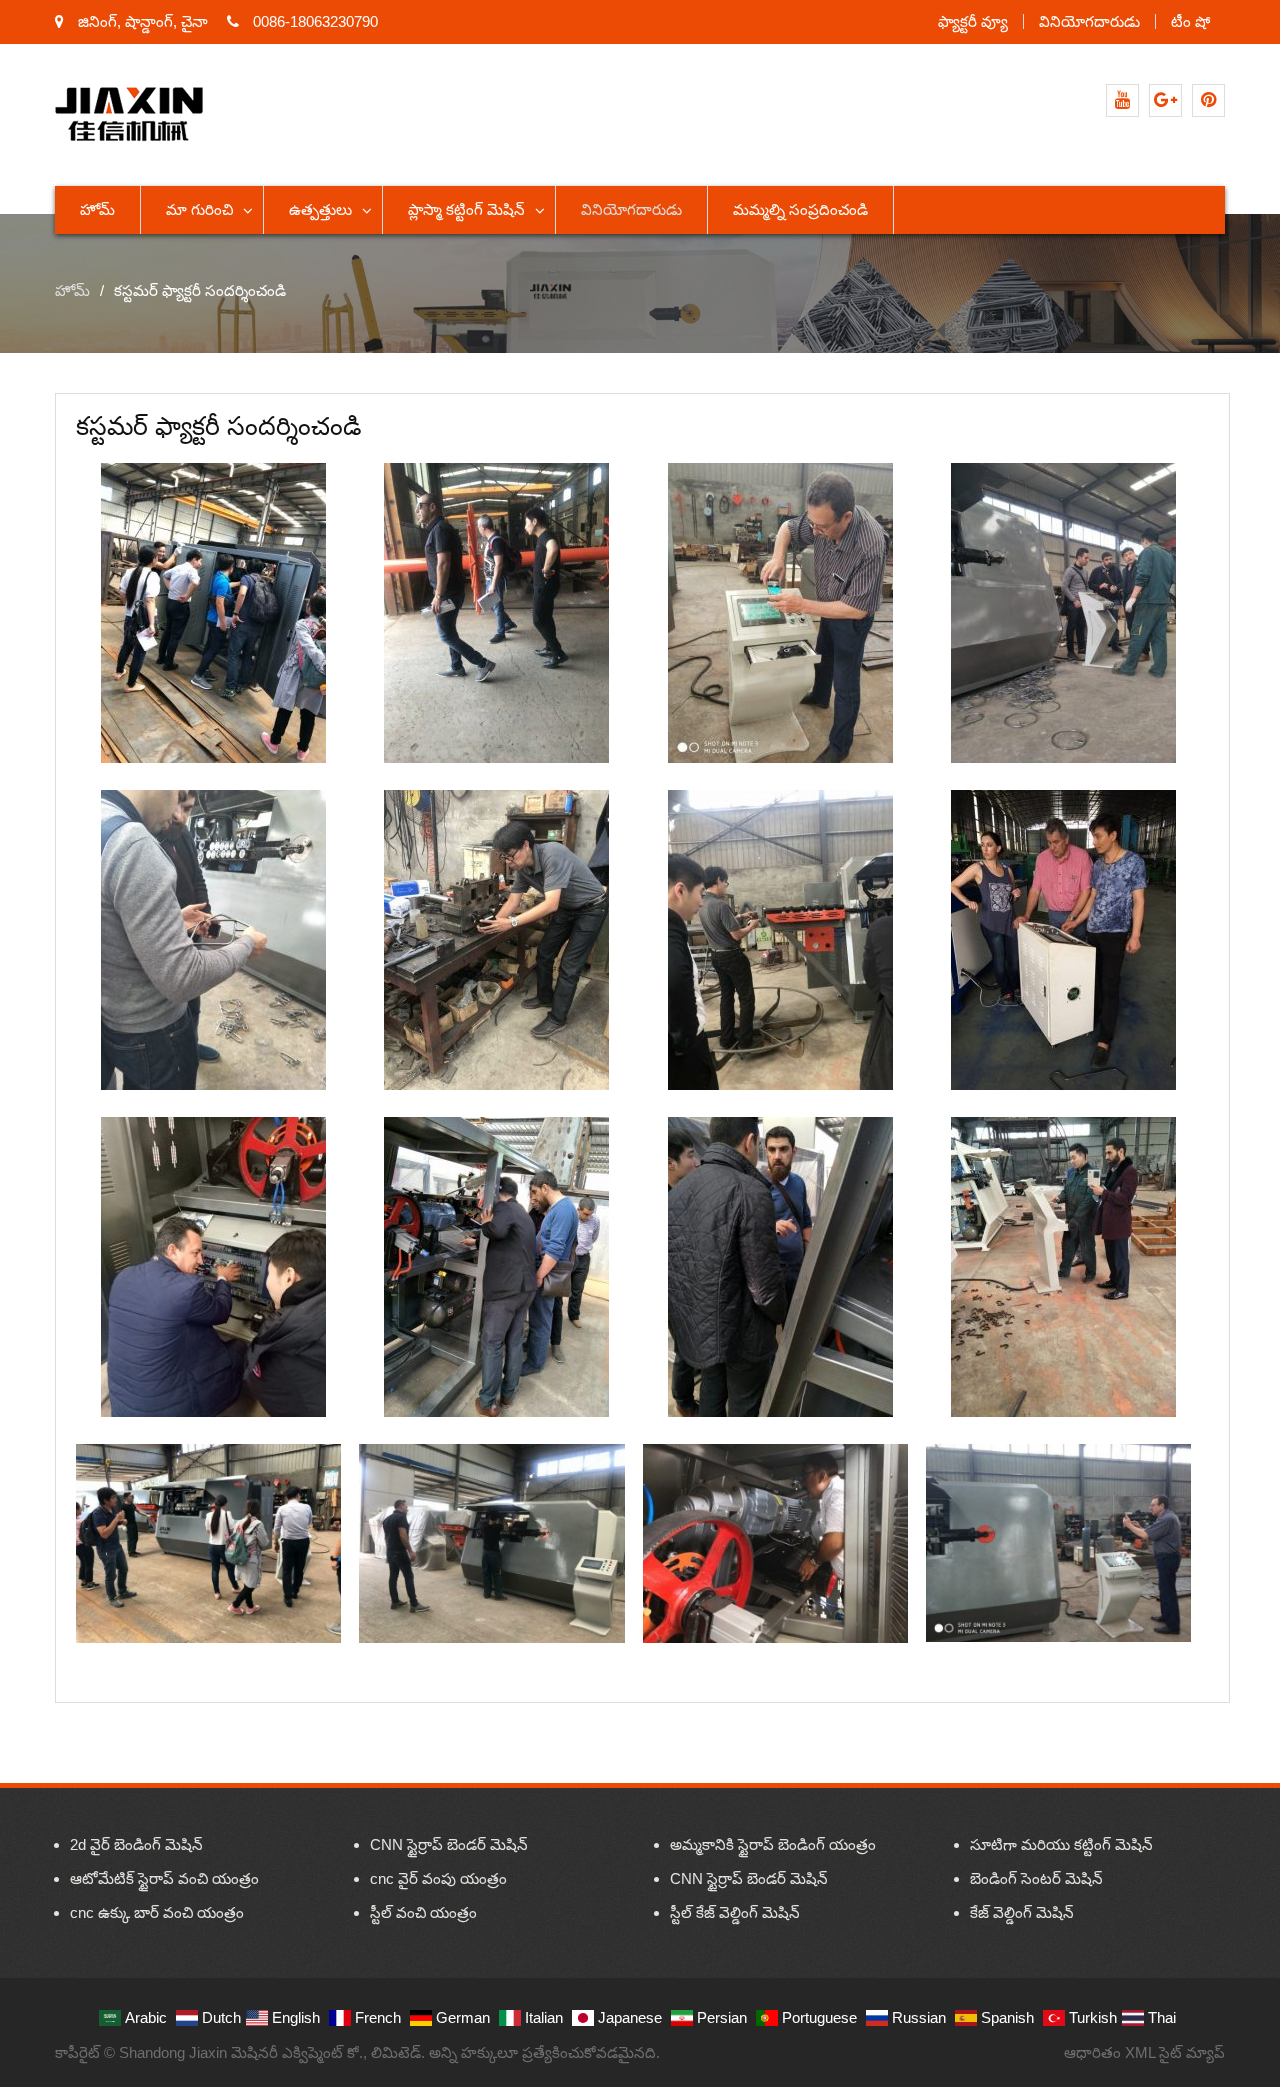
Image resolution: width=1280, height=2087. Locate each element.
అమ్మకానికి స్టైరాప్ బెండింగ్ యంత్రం (773, 1844)
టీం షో (1190, 21)
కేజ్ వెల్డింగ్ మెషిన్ (1022, 1912)
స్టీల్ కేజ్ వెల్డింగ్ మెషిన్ (735, 1912)
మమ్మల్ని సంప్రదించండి (800, 209)
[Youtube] (1122, 100)
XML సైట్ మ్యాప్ (1175, 2052)
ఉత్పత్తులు (320, 209)
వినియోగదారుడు (1089, 21)
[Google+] (1165, 100)
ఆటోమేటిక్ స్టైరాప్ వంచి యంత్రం (164, 1878)
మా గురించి (199, 209)
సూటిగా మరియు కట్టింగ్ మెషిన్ (1061, 1844)
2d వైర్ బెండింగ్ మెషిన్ (136, 1844)
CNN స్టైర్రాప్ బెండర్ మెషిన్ (449, 1844)
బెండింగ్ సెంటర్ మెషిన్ (1036, 1878)
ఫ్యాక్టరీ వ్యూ (973, 21)
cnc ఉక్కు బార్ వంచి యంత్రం (157, 1912)
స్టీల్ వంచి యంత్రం (423, 1912)
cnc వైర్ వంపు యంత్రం (438, 1878)
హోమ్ (97, 209)
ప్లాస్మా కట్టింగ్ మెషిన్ (466, 209)
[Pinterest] (1208, 100)
